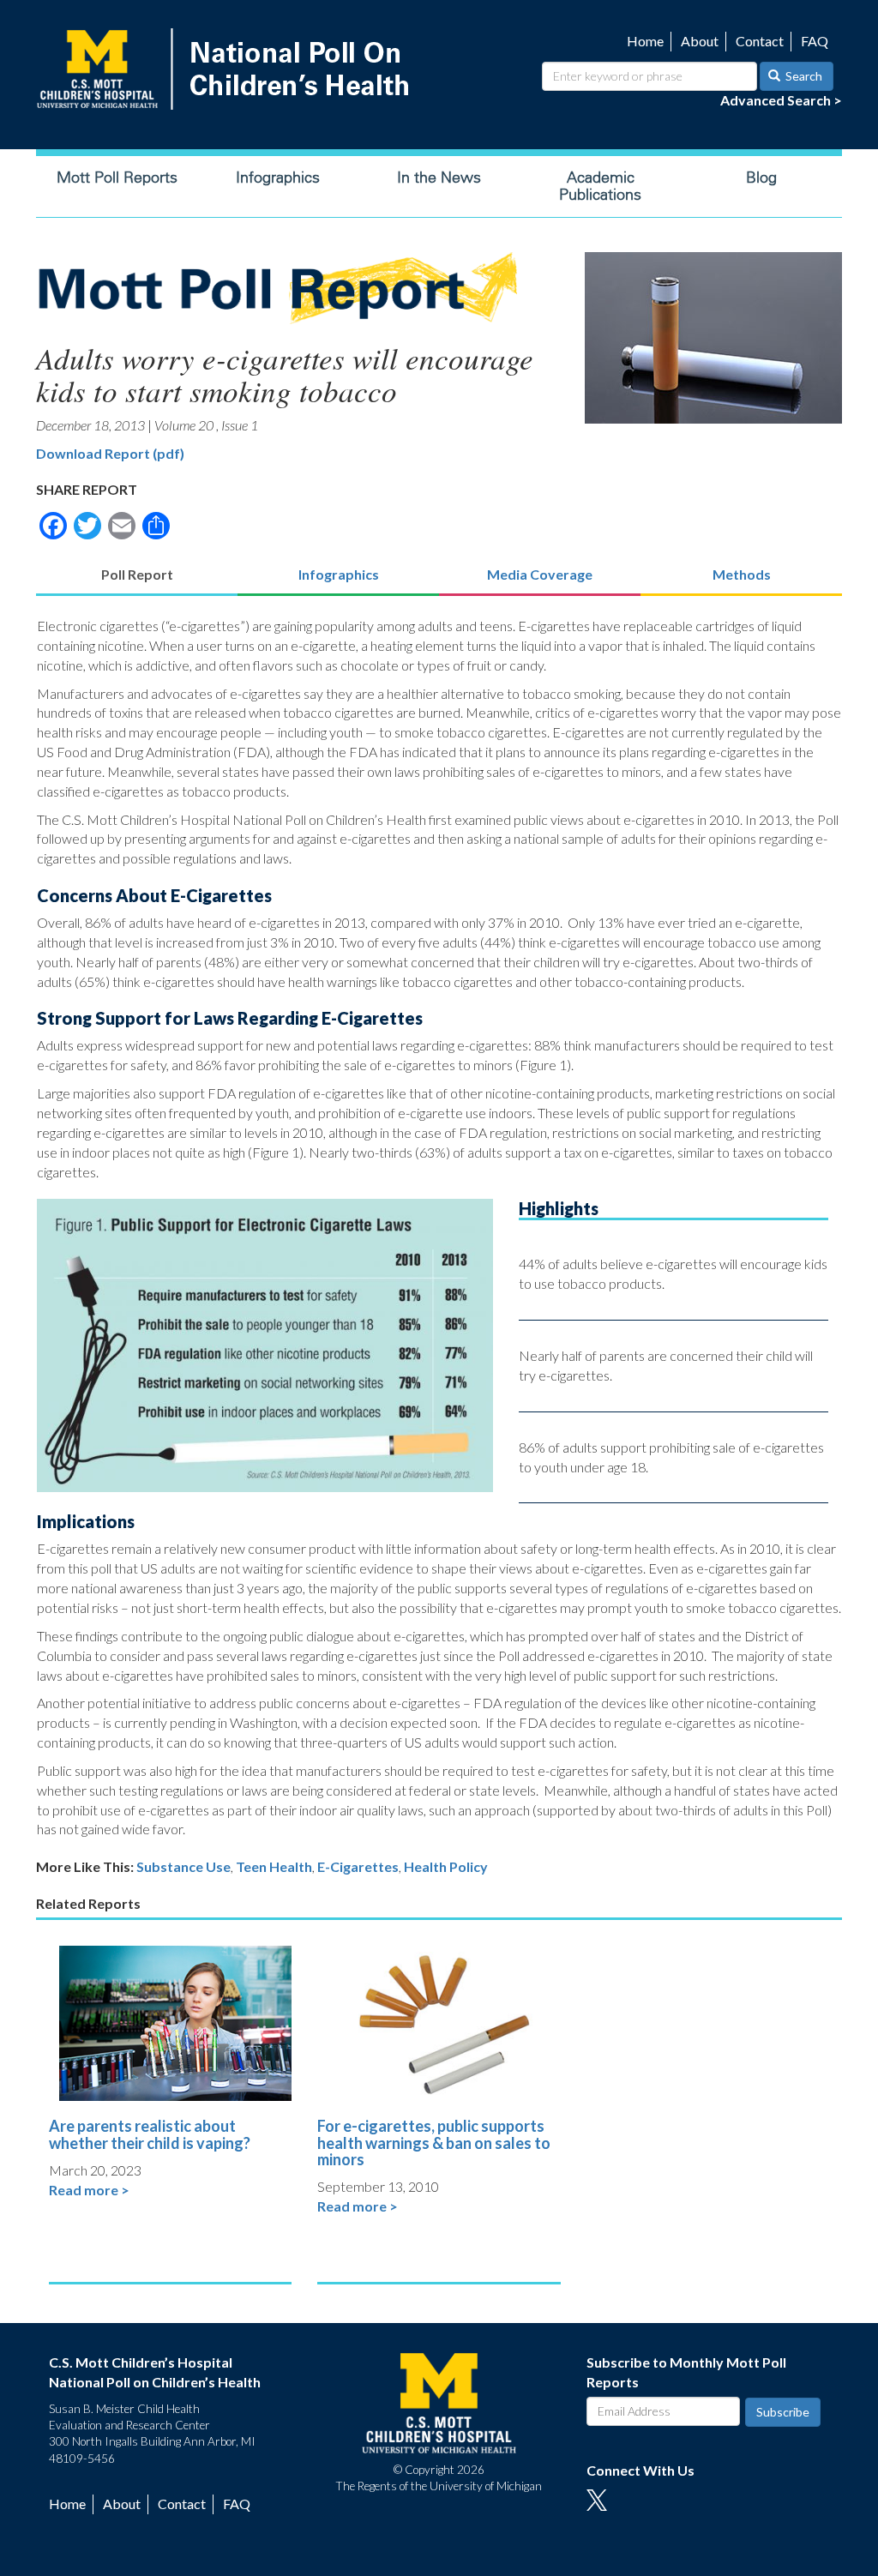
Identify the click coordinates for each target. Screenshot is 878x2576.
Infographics (278, 178)
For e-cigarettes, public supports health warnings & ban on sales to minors (434, 2143)
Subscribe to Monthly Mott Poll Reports (686, 2372)
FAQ (815, 41)
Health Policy (446, 1866)
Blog (761, 178)
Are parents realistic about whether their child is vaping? (150, 2134)
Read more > (89, 2190)
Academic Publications (600, 186)
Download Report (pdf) (110, 453)
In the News (439, 178)
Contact (760, 41)
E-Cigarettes (358, 1866)
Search (803, 76)
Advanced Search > (781, 100)
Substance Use (183, 1866)
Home (645, 41)
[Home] (226, 69)
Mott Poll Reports (117, 178)
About (700, 41)
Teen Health (274, 1866)
